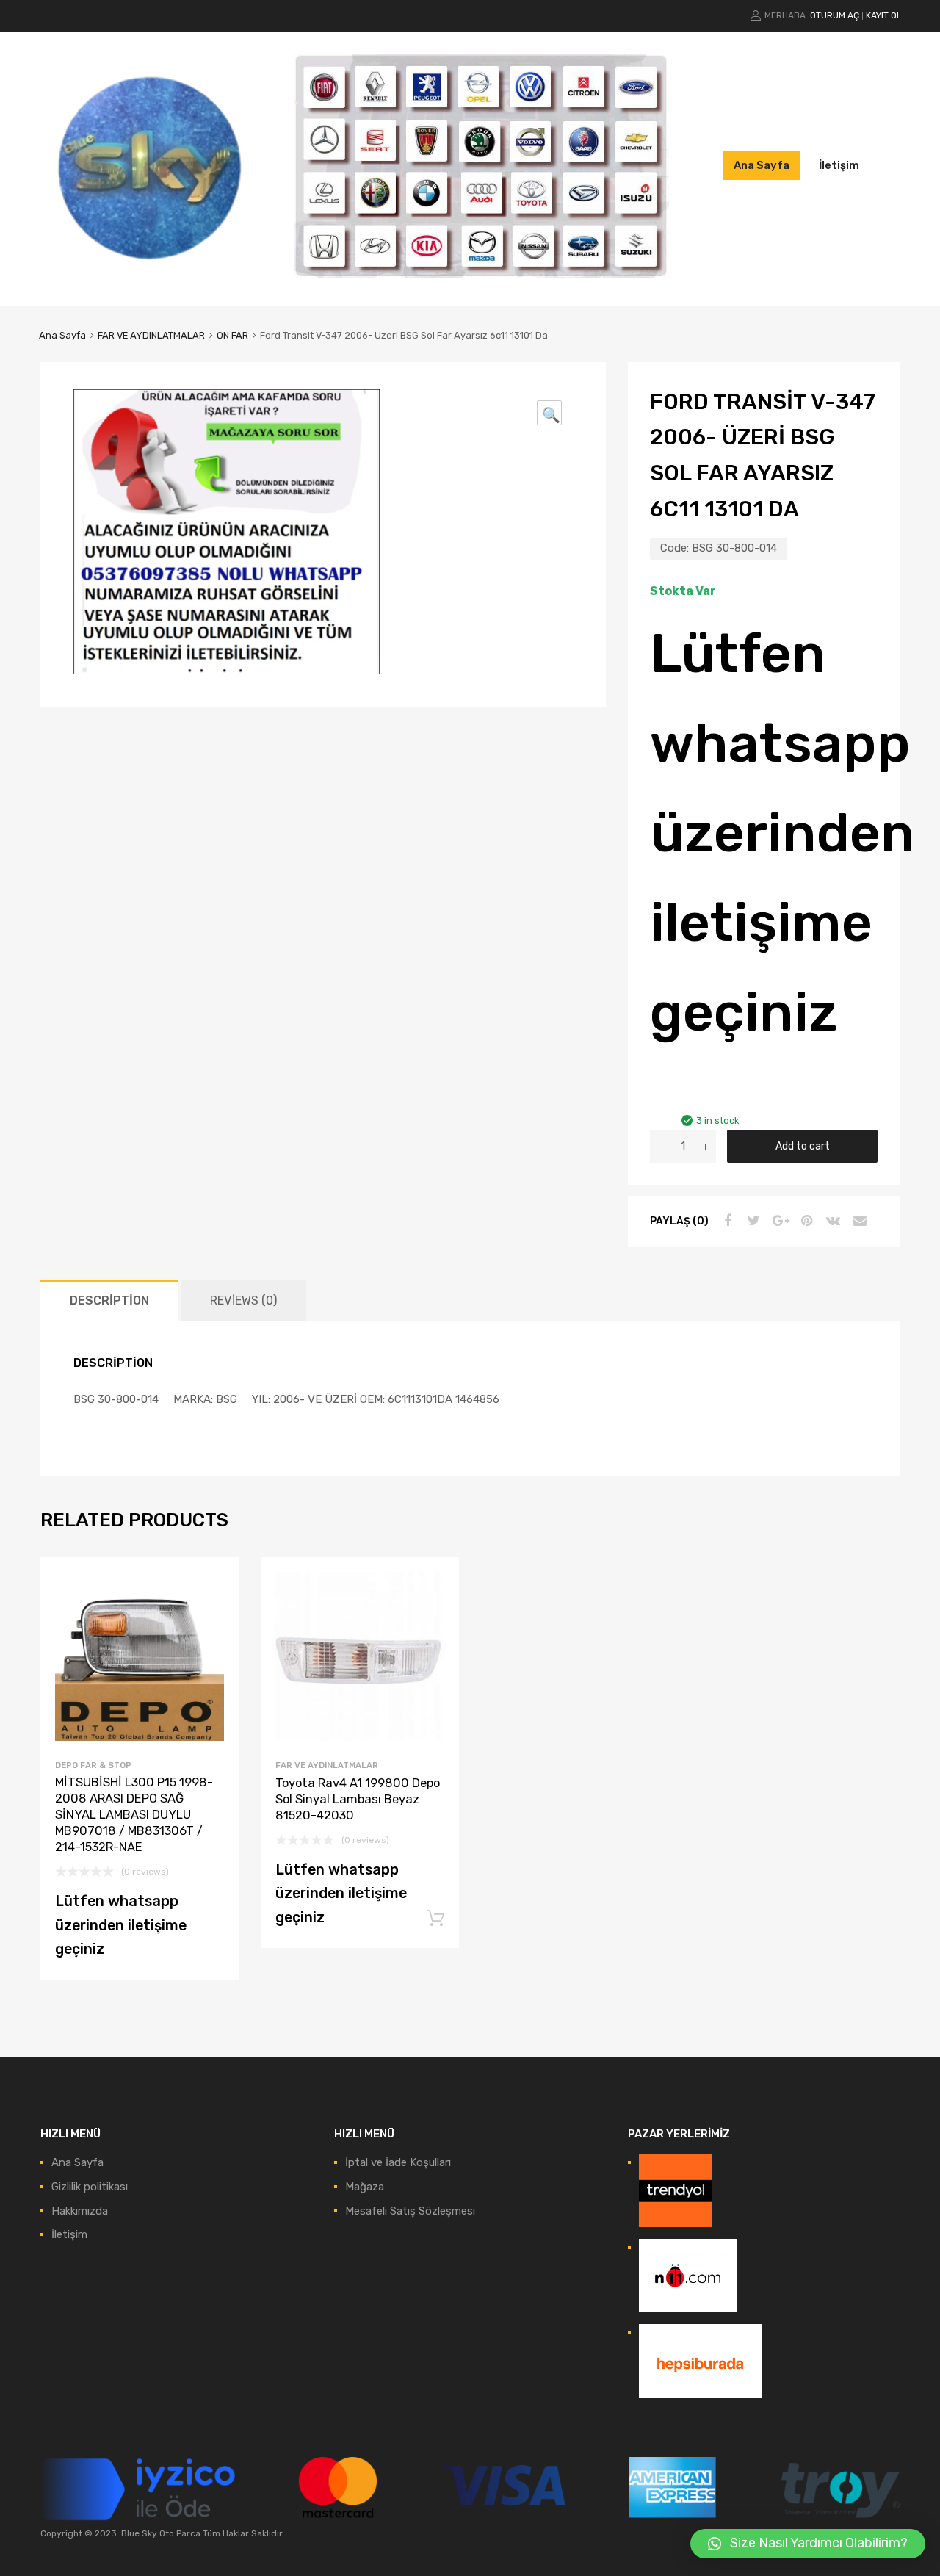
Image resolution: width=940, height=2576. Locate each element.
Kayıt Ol (884, 15)
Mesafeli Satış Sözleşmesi (410, 2211)
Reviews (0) (243, 1300)
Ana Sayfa (762, 165)
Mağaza (365, 2187)
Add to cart (803, 1146)
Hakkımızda (80, 2211)
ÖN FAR (232, 335)
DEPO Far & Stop (93, 1765)
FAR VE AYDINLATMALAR (151, 335)
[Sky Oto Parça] (151, 273)
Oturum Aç (835, 15)
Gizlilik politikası (90, 2187)
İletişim (839, 165)
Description (109, 1300)
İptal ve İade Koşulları (398, 2162)
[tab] (109, 1300)
